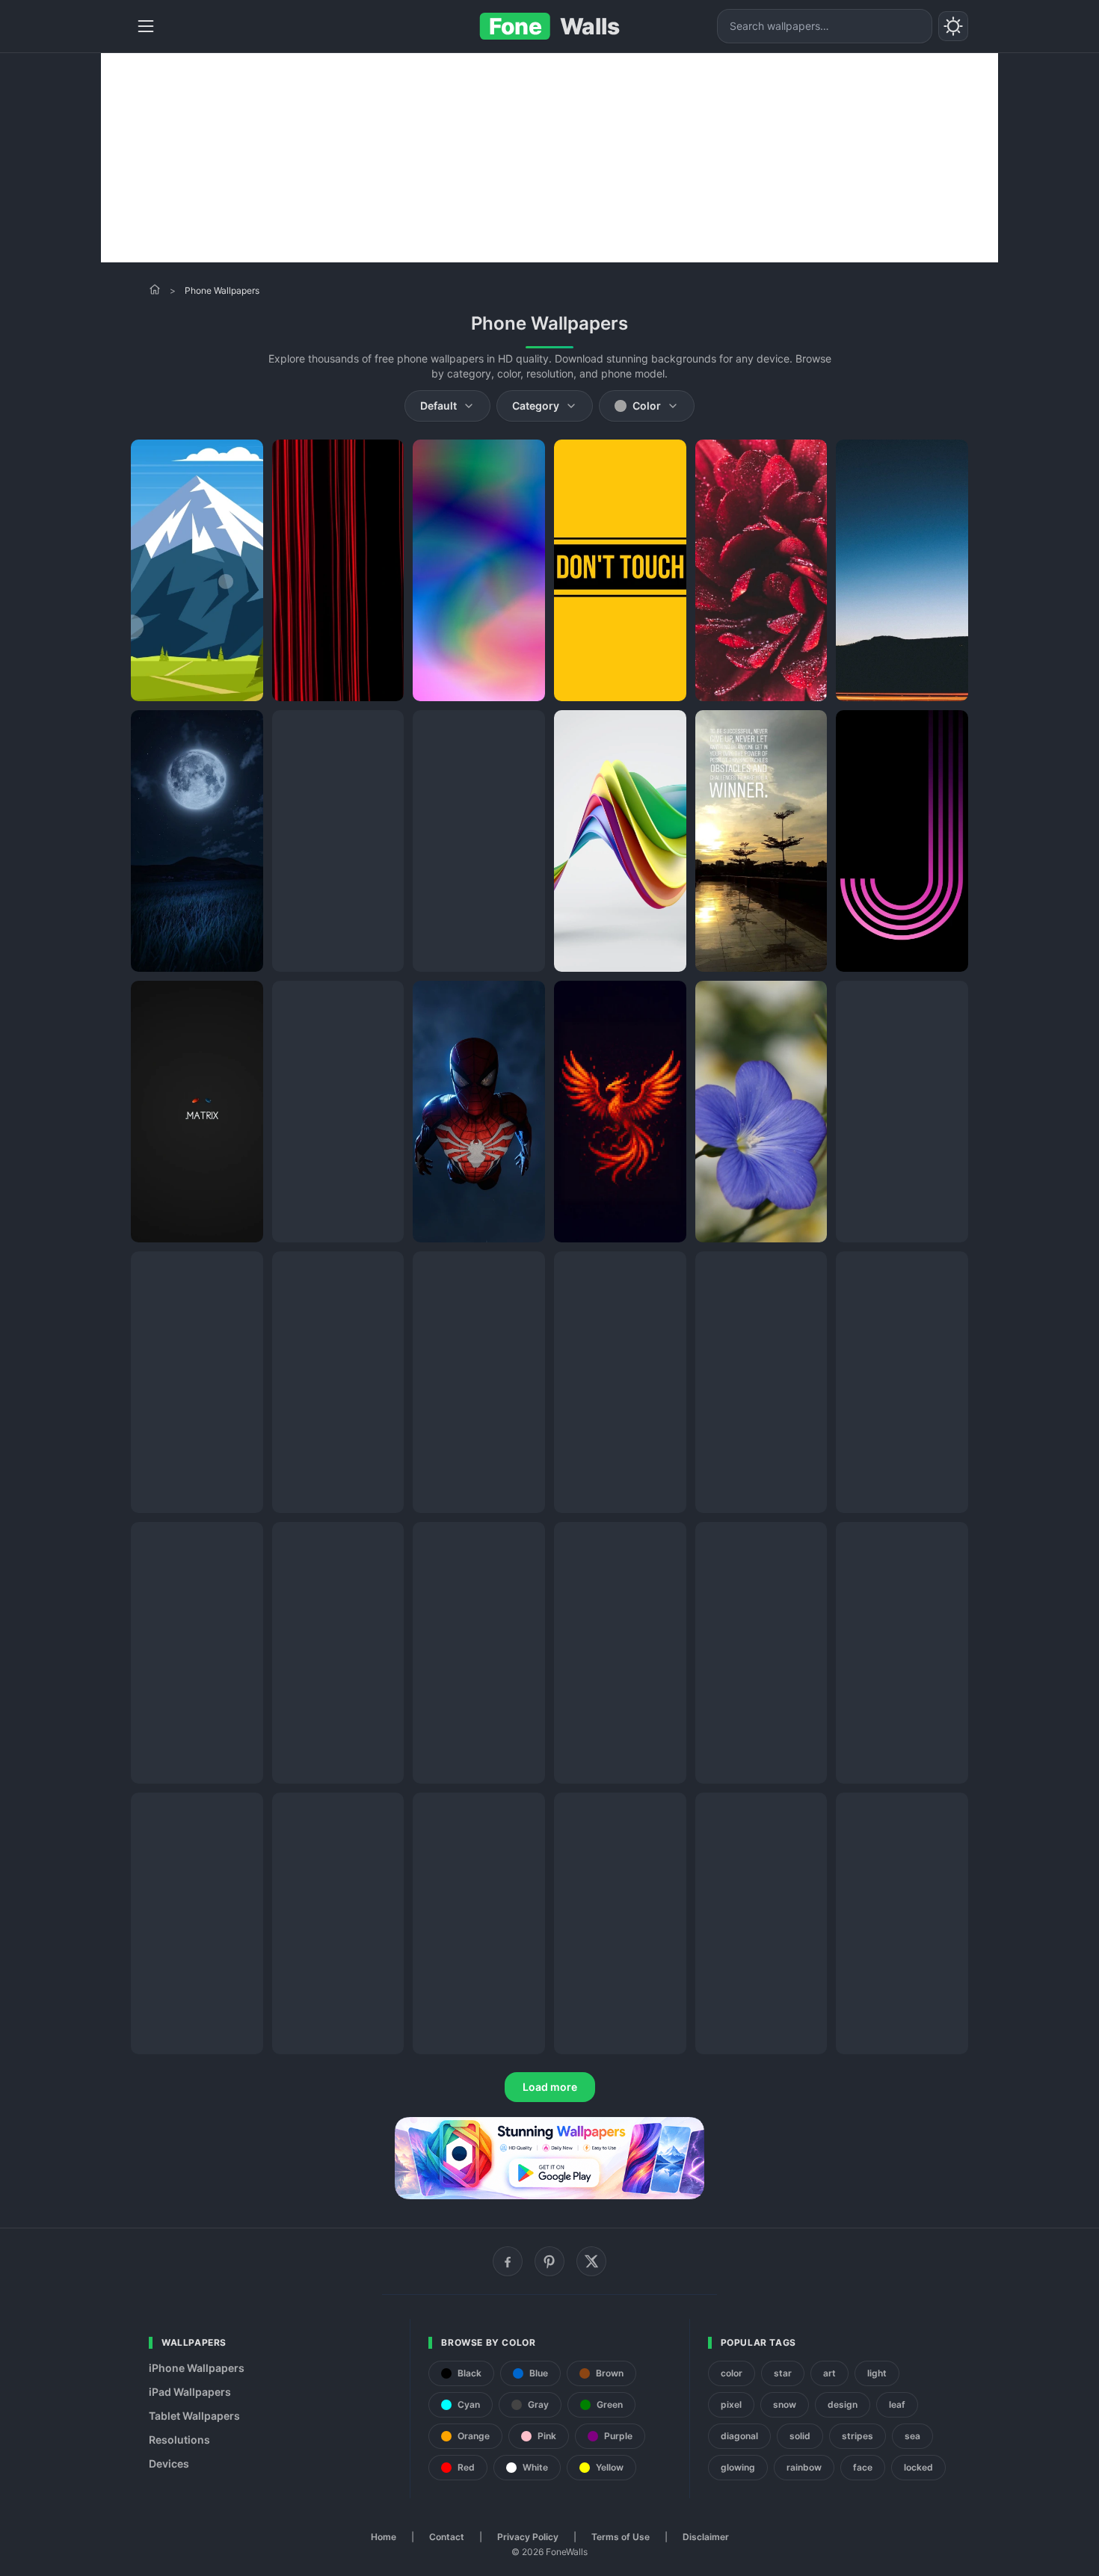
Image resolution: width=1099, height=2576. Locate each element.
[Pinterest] (549, 2261)
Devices (169, 2463)
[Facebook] (508, 2261)
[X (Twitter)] (591, 2261)
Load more (550, 2087)
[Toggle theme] (953, 26)
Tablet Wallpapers (194, 2416)
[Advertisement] (549, 158)
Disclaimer (706, 2537)
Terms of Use (621, 2537)
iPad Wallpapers (190, 2392)
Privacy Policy (528, 2537)
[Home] (155, 289)
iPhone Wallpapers (197, 2368)
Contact (447, 2537)
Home (384, 2537)
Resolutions (179, 2440)
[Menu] (146, 26)
